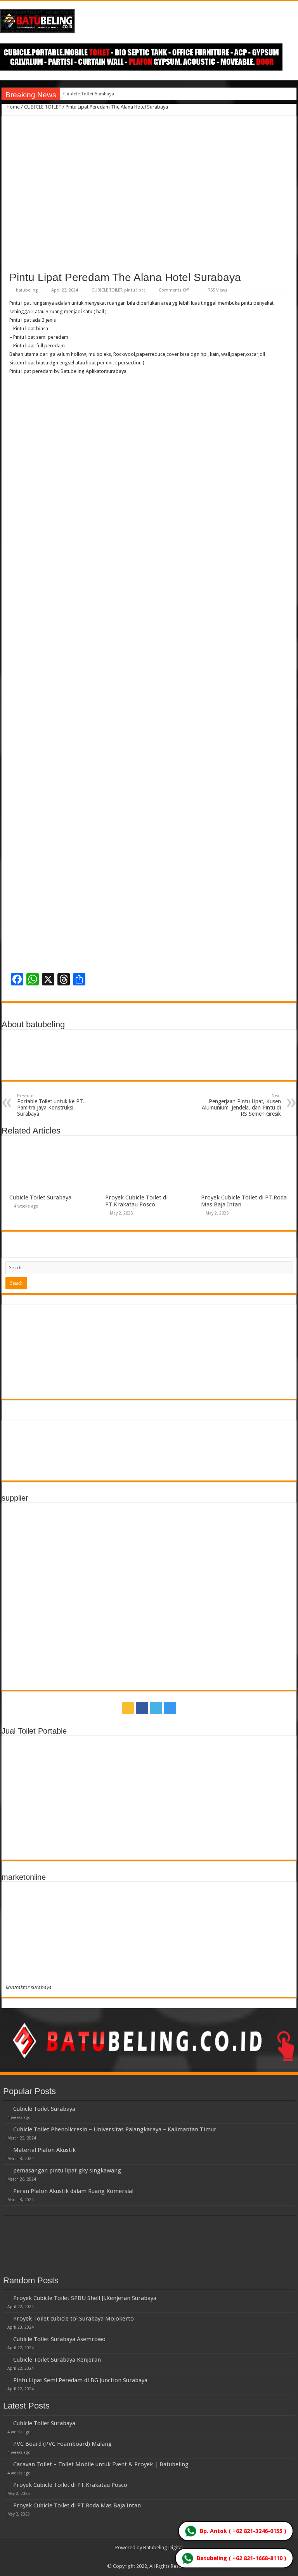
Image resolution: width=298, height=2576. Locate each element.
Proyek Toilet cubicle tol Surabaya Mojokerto (74, 2319)
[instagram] (170, 1708)
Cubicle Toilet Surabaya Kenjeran (57, 2360)
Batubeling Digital (163, 2548)
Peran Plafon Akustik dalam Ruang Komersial (73, 2191)
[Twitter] (156, 1708)
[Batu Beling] (149, 21)
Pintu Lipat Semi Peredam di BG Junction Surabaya (80, 2380)
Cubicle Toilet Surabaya (89, 94)
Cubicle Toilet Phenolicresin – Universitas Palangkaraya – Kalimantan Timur (115, 2129)
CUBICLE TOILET (43, 107)
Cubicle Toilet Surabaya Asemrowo (59, 2339)
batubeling (27, 290)
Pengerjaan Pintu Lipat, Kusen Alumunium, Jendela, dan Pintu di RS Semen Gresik (241, 1105)
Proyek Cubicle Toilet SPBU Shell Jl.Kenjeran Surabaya (85, 2298)
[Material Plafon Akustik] (6, 2150)
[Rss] (128, 1708)
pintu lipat (135, 290)
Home (13, 107)
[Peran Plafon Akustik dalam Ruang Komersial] (6, 2191)
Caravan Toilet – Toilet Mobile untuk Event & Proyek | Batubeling (101, 2464)
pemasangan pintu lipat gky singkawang (67, 2171)
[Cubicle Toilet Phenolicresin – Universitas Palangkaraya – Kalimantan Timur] (6, 2129)
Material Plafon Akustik (44, 2150)
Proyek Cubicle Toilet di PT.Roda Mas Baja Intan (77, 2505)
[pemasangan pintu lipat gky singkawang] (6, 2170)
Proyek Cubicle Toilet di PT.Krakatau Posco (136, 1201)
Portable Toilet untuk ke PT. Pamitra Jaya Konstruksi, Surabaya (51, 1105)
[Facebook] (142, 1708)
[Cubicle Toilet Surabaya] (6, 2108)
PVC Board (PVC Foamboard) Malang (62, 2444)
